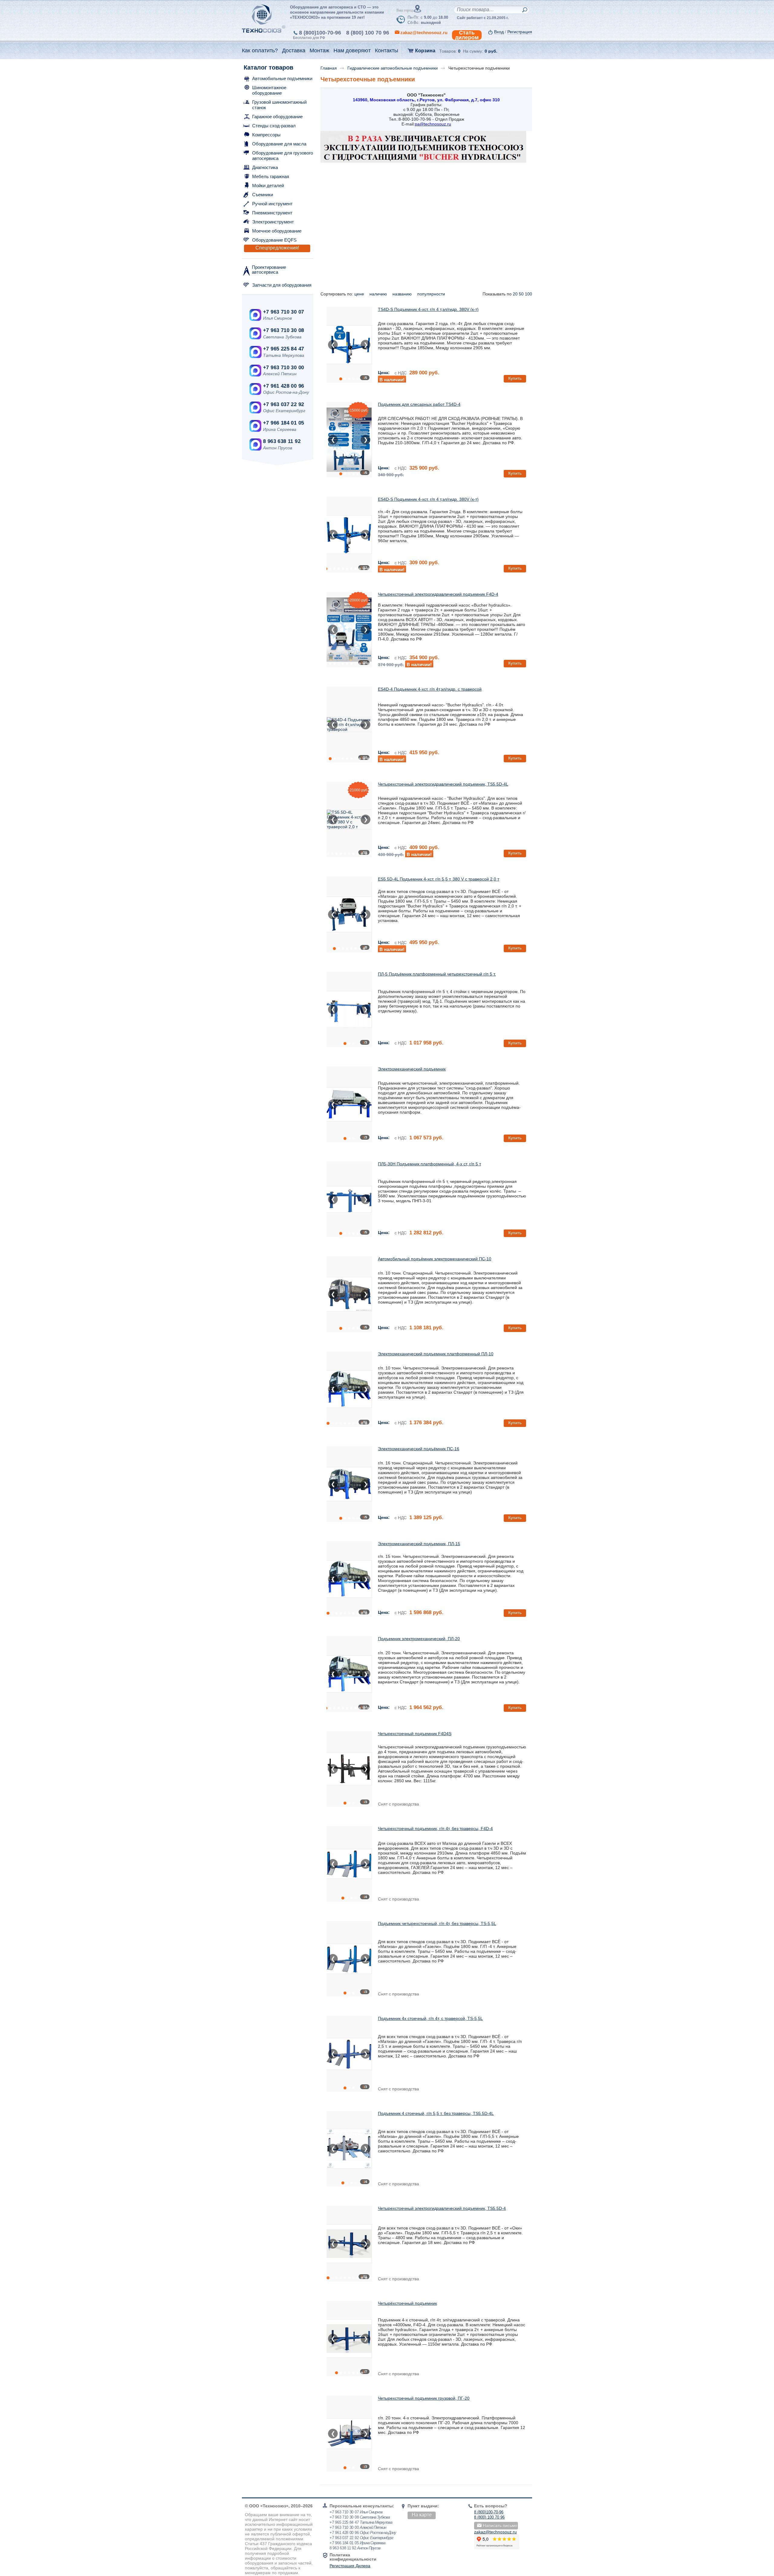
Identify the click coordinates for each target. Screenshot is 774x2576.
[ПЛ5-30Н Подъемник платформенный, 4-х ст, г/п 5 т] (349, 1199)
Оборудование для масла (279, 144)
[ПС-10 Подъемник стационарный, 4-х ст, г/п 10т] (349, 1294)
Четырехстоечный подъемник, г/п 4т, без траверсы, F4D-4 (435, 1829)
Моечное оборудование (277, 231)
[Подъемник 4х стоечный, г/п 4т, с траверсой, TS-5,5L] (349, 2054)
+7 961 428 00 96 (283, 386)
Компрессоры (266, 135)
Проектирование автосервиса (269, 270)
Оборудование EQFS (274, 240)
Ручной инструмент (272, 204)
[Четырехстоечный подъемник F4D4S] (349, 1769)
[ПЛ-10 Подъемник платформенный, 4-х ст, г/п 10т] (349, 1389)
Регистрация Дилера (350, 2566)
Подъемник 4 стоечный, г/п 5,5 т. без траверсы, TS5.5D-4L (436, 2113)
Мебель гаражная (271, 176)
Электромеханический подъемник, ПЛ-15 (419, 1544)
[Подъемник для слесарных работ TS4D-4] (349, 440)
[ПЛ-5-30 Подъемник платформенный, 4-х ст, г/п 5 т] (349, 1104)
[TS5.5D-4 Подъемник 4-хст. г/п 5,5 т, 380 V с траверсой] (349, 2244)
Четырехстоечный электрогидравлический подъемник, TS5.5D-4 (442, 2208)
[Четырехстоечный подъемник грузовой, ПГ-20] (349, 2434)
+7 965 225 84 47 (283, 349)
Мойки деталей (268, 186)
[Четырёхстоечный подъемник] (349, 2339)
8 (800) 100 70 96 (368, 33)
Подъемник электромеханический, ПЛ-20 (419, 1639)
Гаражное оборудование (277, 117)
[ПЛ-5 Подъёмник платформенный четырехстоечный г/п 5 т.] (349, 1009)
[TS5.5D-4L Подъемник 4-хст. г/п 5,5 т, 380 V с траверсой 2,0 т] (350, 819)
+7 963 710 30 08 (283, 330)
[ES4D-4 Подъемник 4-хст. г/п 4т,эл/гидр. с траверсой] (350, 725)
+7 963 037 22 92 (283, 404)
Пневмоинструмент (272, 213)
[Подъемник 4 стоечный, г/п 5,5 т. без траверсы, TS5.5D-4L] (349, 2149)
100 (528, 294)
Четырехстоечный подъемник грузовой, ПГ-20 (424, 2398)
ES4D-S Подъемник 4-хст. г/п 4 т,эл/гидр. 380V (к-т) (428, 499)
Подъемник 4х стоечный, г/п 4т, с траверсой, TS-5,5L (430, 2018)
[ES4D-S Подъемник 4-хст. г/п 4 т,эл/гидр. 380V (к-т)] (349, 535)
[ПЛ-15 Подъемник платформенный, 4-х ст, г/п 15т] (349, 1579)
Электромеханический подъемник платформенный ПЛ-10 (436, 1354)
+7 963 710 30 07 (283, 312)
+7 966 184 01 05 (283, 423)
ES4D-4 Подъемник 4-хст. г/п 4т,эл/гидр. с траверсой (430, 689)
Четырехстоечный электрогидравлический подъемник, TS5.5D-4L (443, 784)
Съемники (263, 195)
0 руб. (491, 51)
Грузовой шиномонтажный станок (279, 105)
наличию (379, 294)
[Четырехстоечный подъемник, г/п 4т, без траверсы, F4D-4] (349, 1864)
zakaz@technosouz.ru (495, 2532)
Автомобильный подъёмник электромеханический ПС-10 (435, 1259)
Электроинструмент (273, 222)
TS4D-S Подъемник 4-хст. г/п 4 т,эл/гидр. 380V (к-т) (428, 309)
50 (521, 294)
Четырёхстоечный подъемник (407, 2303)
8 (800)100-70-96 (320, 33)
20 (515, 294)
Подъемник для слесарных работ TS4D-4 (419, 404)
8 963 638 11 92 (282, 441)
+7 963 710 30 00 (283, 368)
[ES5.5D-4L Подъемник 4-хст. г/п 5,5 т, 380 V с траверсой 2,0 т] (349, 914)
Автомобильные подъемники (282, 78)
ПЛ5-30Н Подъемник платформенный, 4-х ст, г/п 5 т (429, 1164)
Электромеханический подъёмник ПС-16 (419, 1449)
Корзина (425, 51)
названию (403, 294)
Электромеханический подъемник (412, 1069)
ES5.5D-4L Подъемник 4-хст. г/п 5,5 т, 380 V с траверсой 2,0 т (439, 879)
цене (360, 294)
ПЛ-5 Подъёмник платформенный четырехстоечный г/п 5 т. (437, 974)
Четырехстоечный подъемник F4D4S (415, 1734)
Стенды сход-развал (274, 126)
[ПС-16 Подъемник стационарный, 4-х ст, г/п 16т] (349, 1484)
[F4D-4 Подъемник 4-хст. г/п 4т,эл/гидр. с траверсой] (349, 630)
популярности (432, 294)
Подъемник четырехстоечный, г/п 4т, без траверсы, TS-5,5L (437, 1923)
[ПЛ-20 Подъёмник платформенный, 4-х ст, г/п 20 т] (349, 1674)
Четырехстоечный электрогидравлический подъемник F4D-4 (438, 594)
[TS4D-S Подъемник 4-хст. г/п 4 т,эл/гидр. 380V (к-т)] (349, 345)
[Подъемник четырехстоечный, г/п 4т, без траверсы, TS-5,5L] (349, 1959)
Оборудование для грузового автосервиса (283, 156)
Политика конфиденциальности (353, 2557)
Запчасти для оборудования (282, 285)
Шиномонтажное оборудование (269, 90)
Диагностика (265, 167)
